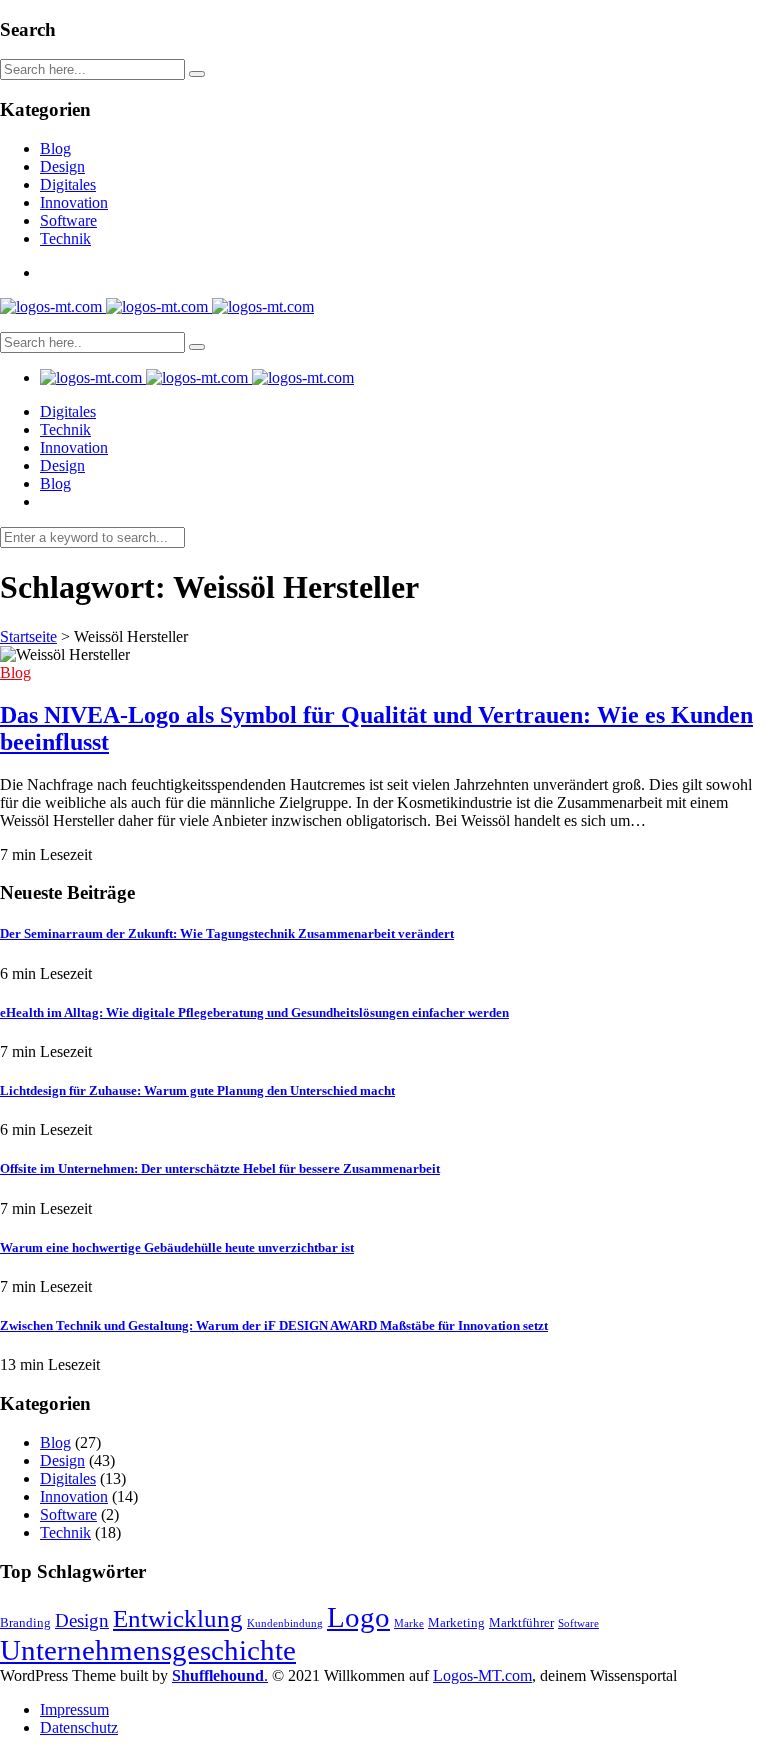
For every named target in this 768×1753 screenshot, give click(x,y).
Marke (409, 1623)
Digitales (68, 184)
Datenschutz (79, 1727)
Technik (65, 238)
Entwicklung (178, 1618)
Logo (358, 1617)
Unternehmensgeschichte (148, 1650)
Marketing (456, 1622)
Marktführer (521, 1622)
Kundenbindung (285, 1623)
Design (62, 166)
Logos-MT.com (482, 1675)
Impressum (74, 1709)
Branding (25, 1622)
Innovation (74, 202)
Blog (55, 148)
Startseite (28, 636)
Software (68, 220)
